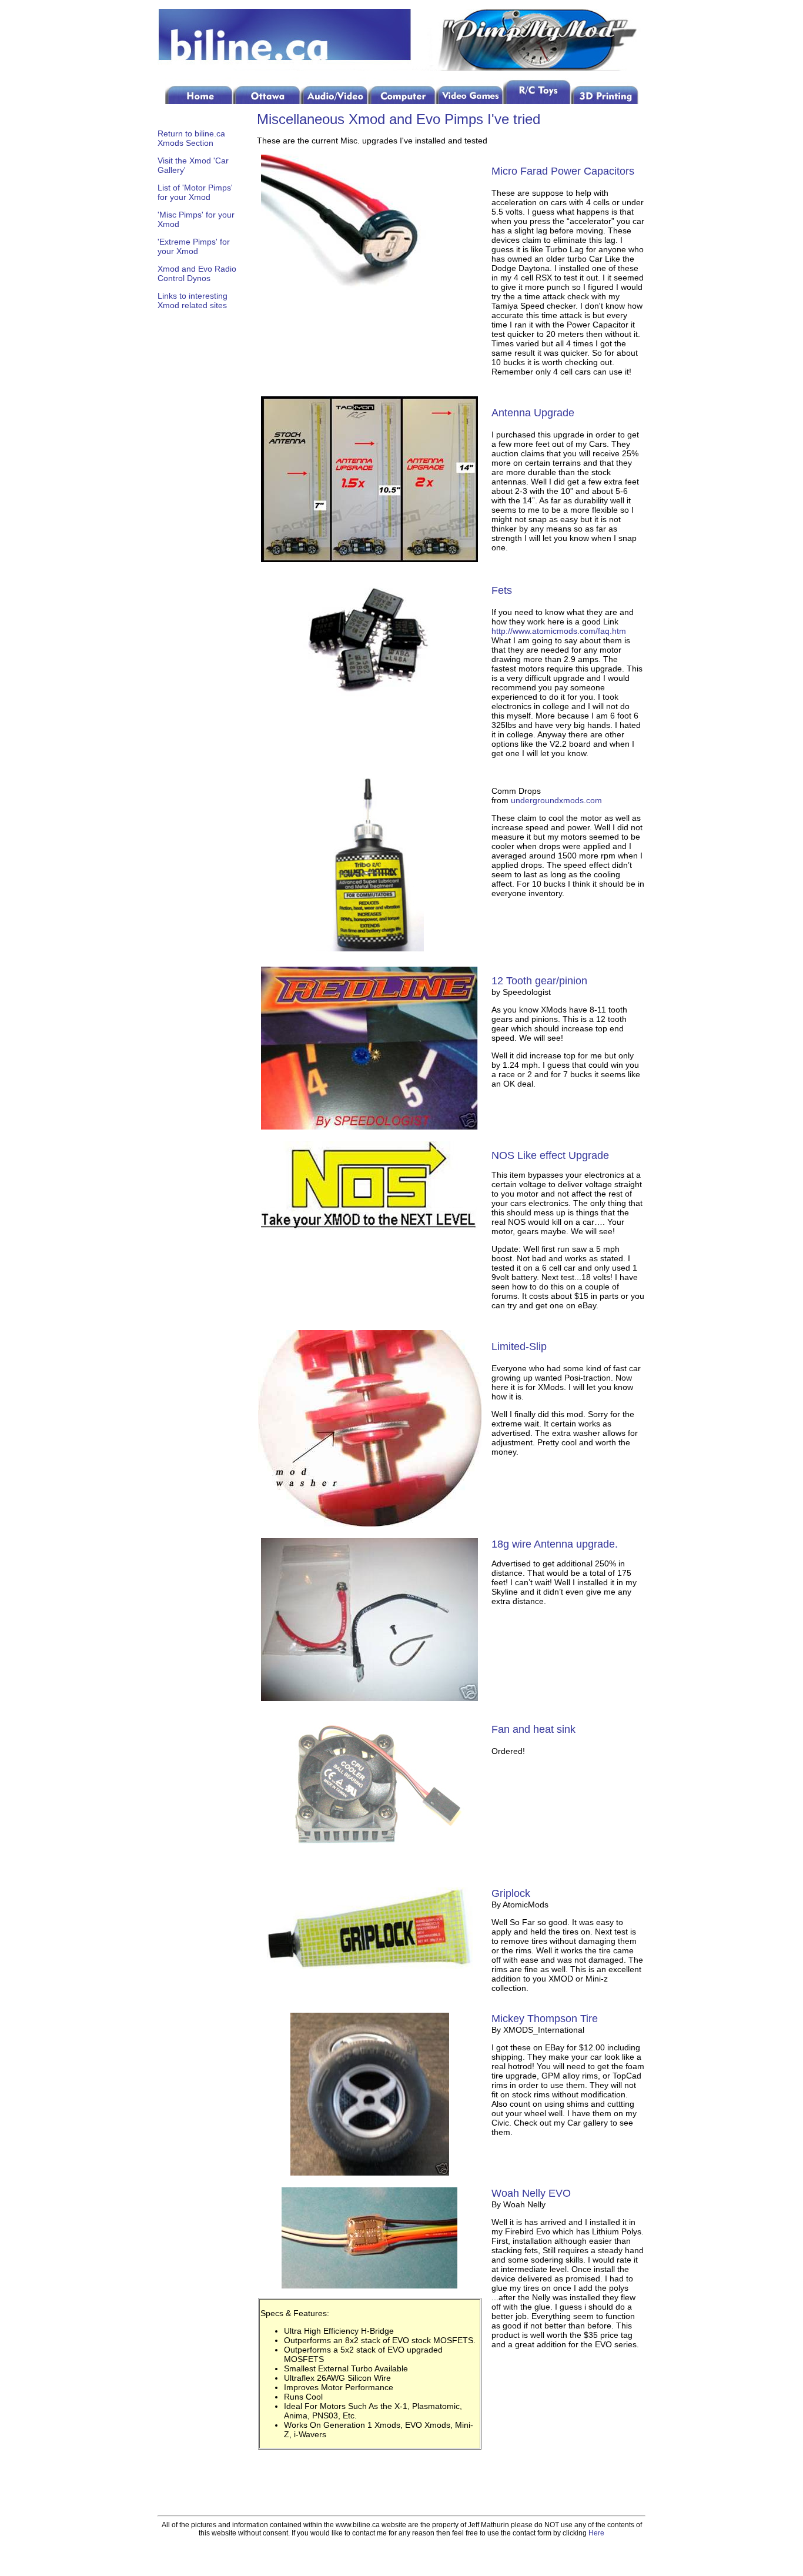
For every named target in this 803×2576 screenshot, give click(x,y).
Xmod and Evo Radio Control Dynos (197, 273)
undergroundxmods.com (556, 800)
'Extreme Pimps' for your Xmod (194, 246)
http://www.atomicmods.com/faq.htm (559, 631)
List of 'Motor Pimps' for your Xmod (195, 192)
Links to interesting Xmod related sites (193, 300)
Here (596, 2533)
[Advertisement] (193, 510)
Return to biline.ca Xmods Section (191, 138)
